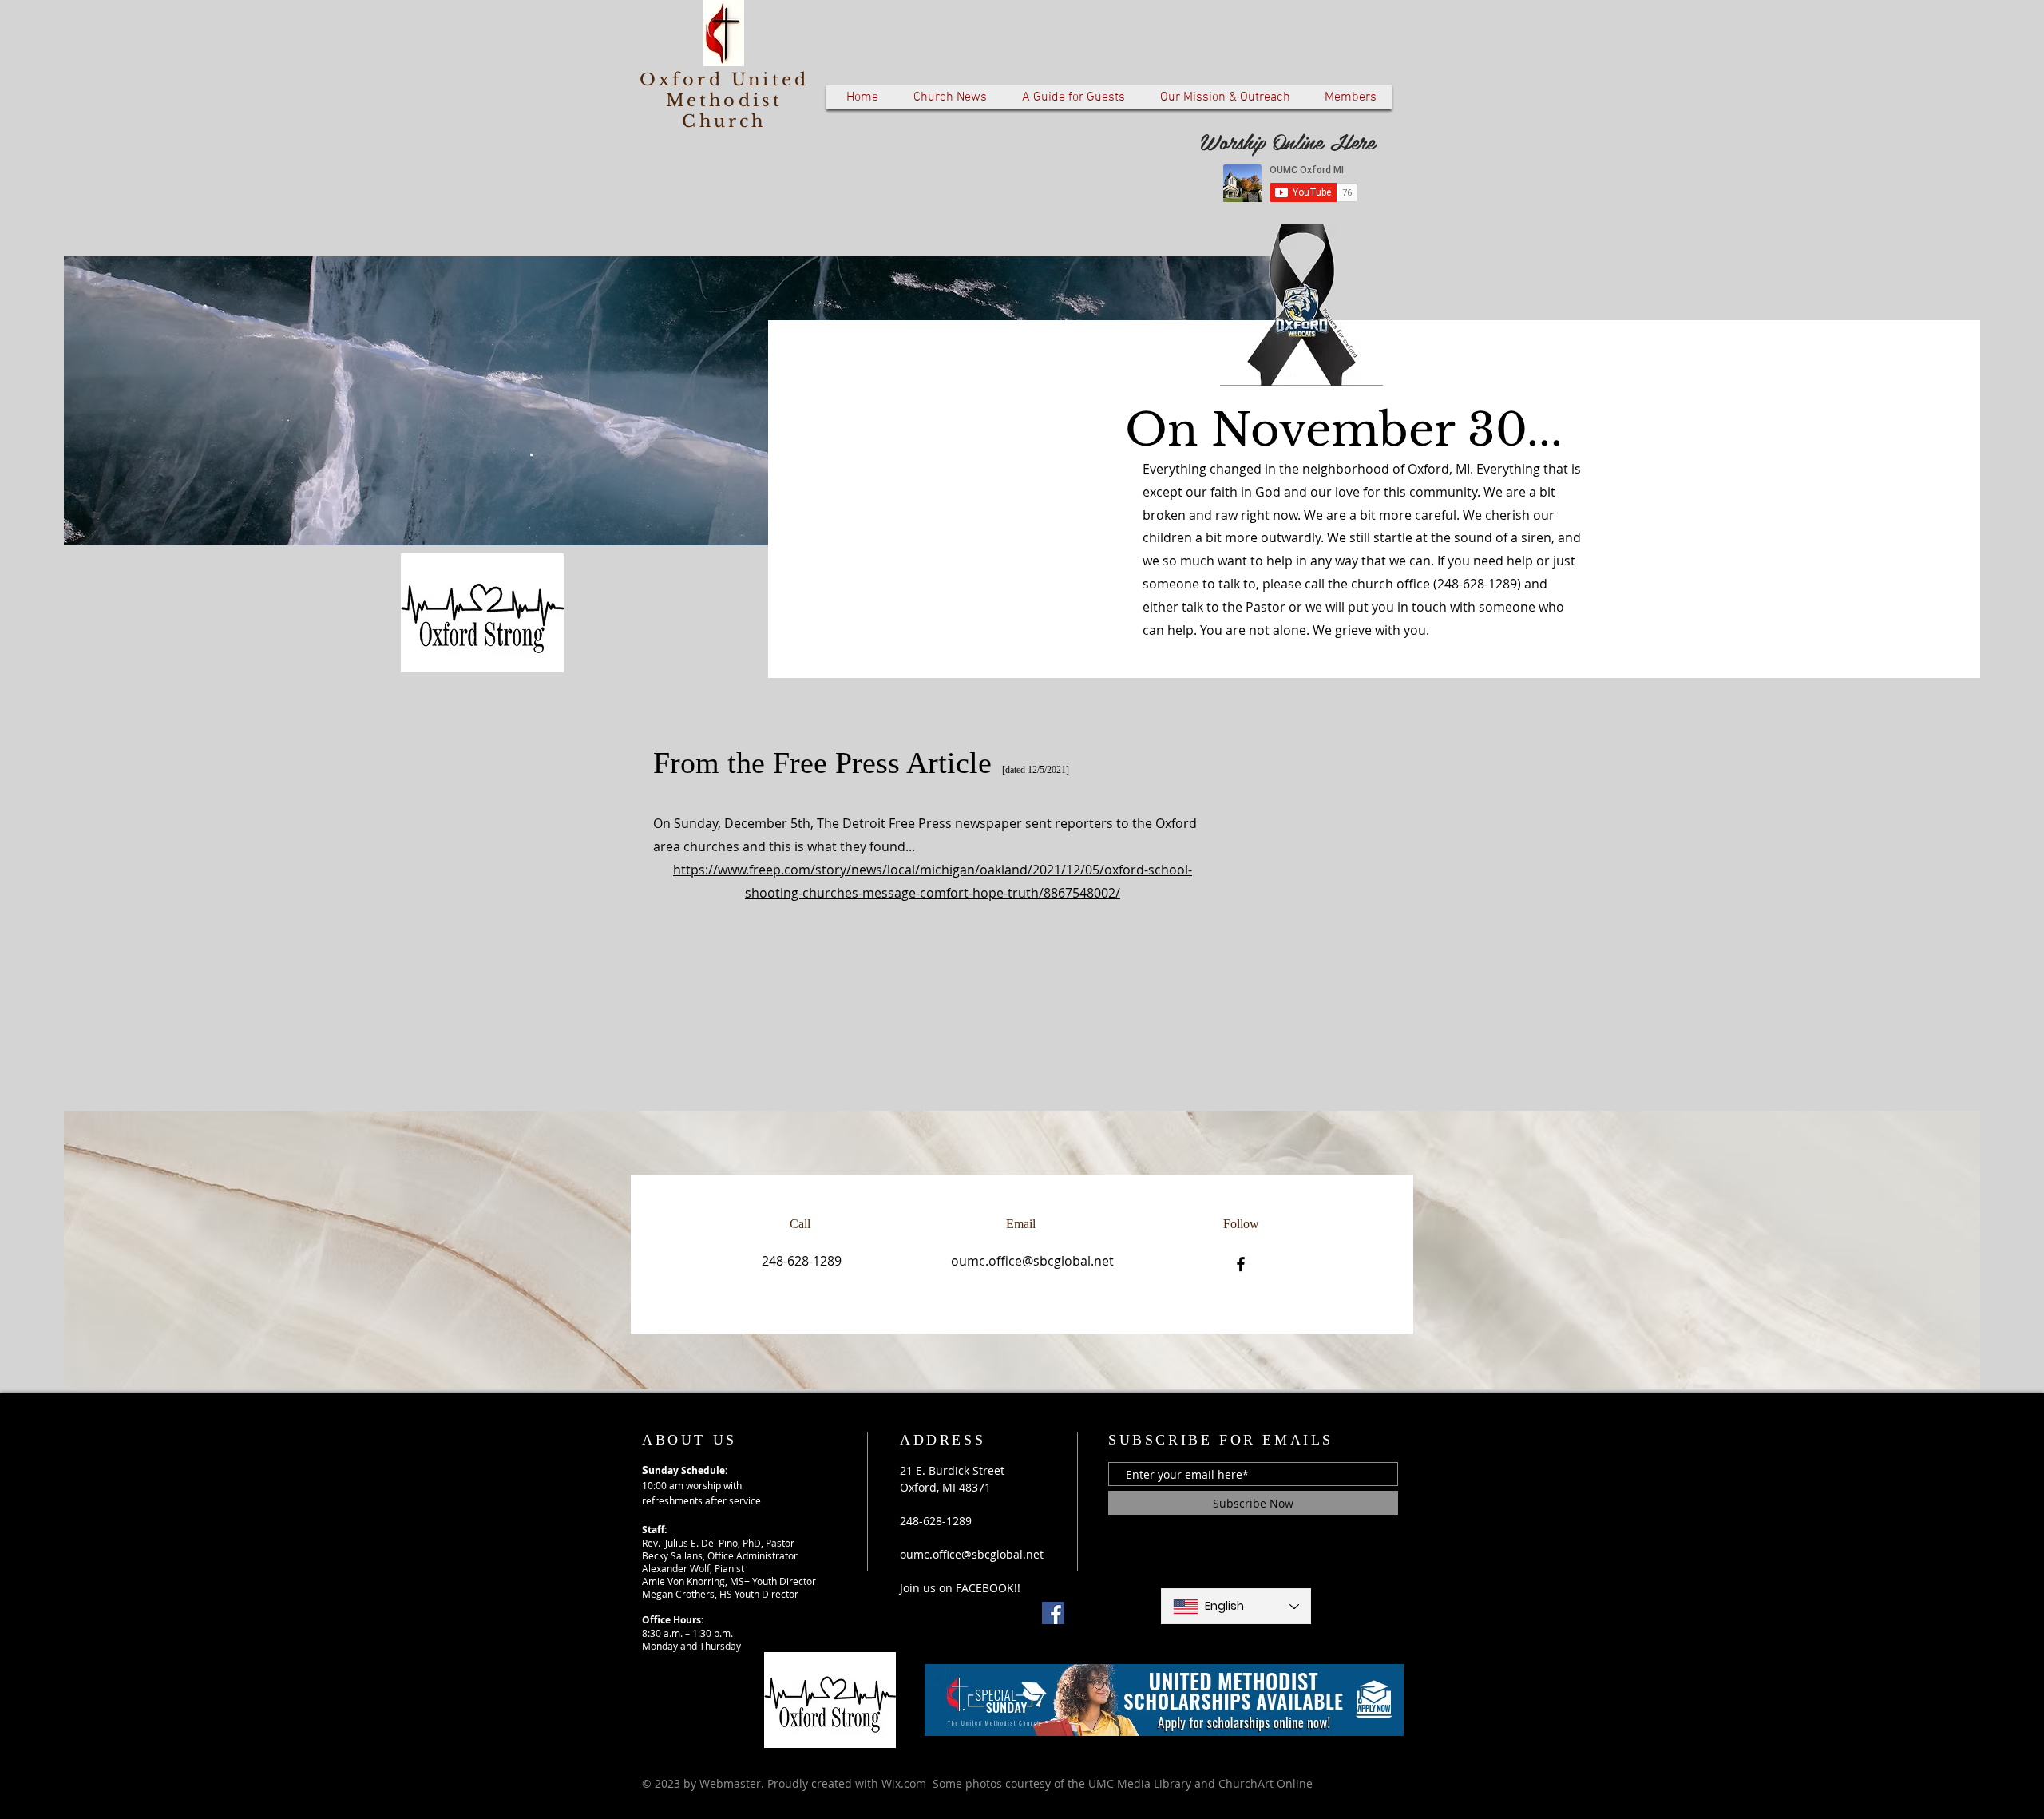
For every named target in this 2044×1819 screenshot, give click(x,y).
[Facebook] (1241, 1264)
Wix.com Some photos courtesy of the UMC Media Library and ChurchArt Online (1097, 1783)
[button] (950, 97)
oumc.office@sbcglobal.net (1032, 1261)
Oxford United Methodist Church (725, 101)
